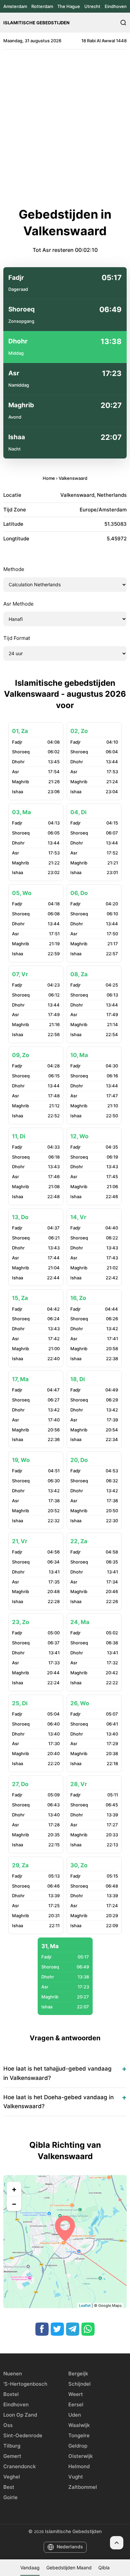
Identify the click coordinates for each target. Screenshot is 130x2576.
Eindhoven (116, 6)
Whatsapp (88, 2329)
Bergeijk (78, 2374)
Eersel (76, 2404)
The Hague (69, 6)
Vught (76, 2477)
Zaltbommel (83, 2487)
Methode (14, 569)
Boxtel (11, 2394)
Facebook (42, 2329)
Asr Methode (18, 604)
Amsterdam (15, 6)
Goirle (10, 2497)
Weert (76, 2394)
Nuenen (13, 2374)
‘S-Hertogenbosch (25, 2384)
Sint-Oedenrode (23, 2435)
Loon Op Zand (20, 2415)
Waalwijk (79, 2425)
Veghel (12, 2477)
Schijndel (79, 2384)
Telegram (73, 2329)
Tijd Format (17, 638)
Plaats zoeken (123, 23)
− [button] (14, 2204)
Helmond (79, 2466)
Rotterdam (42, 6)
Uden (75, 2415)
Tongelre (79, 2435)
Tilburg (12, 2446)
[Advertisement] (65, 128)
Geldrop (78, 2446)
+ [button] (14, 2189)
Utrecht (92, 6)
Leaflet (85, 2305)
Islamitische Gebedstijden (36, 23)
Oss (8, 2425)
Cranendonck (19, 2466)
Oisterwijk (80, 2456)
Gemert (12, 2456)
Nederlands (70, 2547)
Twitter (57, 2329)
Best (9, 2487)
